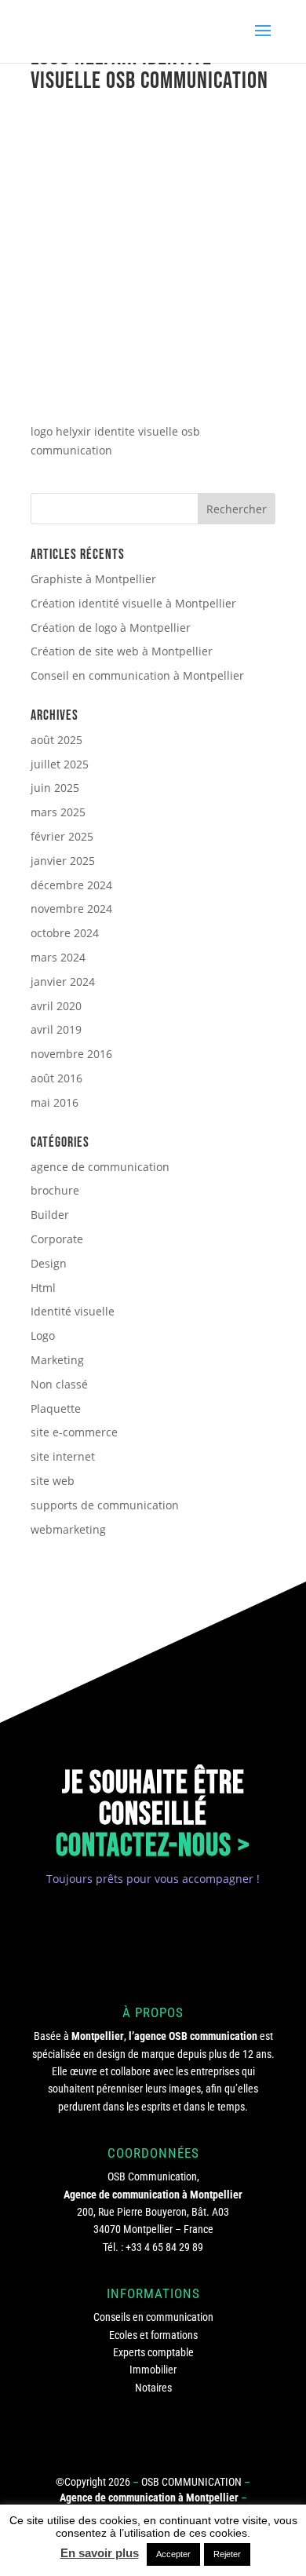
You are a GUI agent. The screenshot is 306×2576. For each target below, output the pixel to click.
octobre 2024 (65, 933)
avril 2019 (56, 1029)
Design (49, 1263)
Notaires (153, 2388)
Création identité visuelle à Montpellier (133, 603)
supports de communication (105, 1505)
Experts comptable (153, 2352)
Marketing (57, 1360)
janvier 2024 (63, 982)
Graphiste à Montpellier (93, 579)
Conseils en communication (153, 2317)
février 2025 (62, 836)
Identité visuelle (73, 1311)
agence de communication (100, 1167)
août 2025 (56, 740)
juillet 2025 (60, 764)
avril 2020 (56, 1006)
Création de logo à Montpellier (111, 628)
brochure (55, 1190)
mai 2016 (55, 1102)
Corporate (57, 1239)
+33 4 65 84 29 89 (164, 2247)
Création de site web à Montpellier (122, 651)
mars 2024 (58, 957)
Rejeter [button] (227, 2554)
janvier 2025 (63, 861)
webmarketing (68, 1529)
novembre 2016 (71, 1054)
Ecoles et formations (153, 2335)
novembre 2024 (71, 909)
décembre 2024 (71, 885)
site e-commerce (74, 1432)
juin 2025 (55, 788)
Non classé (59, 1384)
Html (43, 1288)
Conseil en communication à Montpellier (137, 675)
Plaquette (56, 1408)
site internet (63, 1456)
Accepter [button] (173, 2554)
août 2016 (56, 1078)
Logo (43, 1335)
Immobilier (153, 2370)
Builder (50, 1215)
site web (53, 1481)
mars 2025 (58, 812)
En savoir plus (100, 2553)
